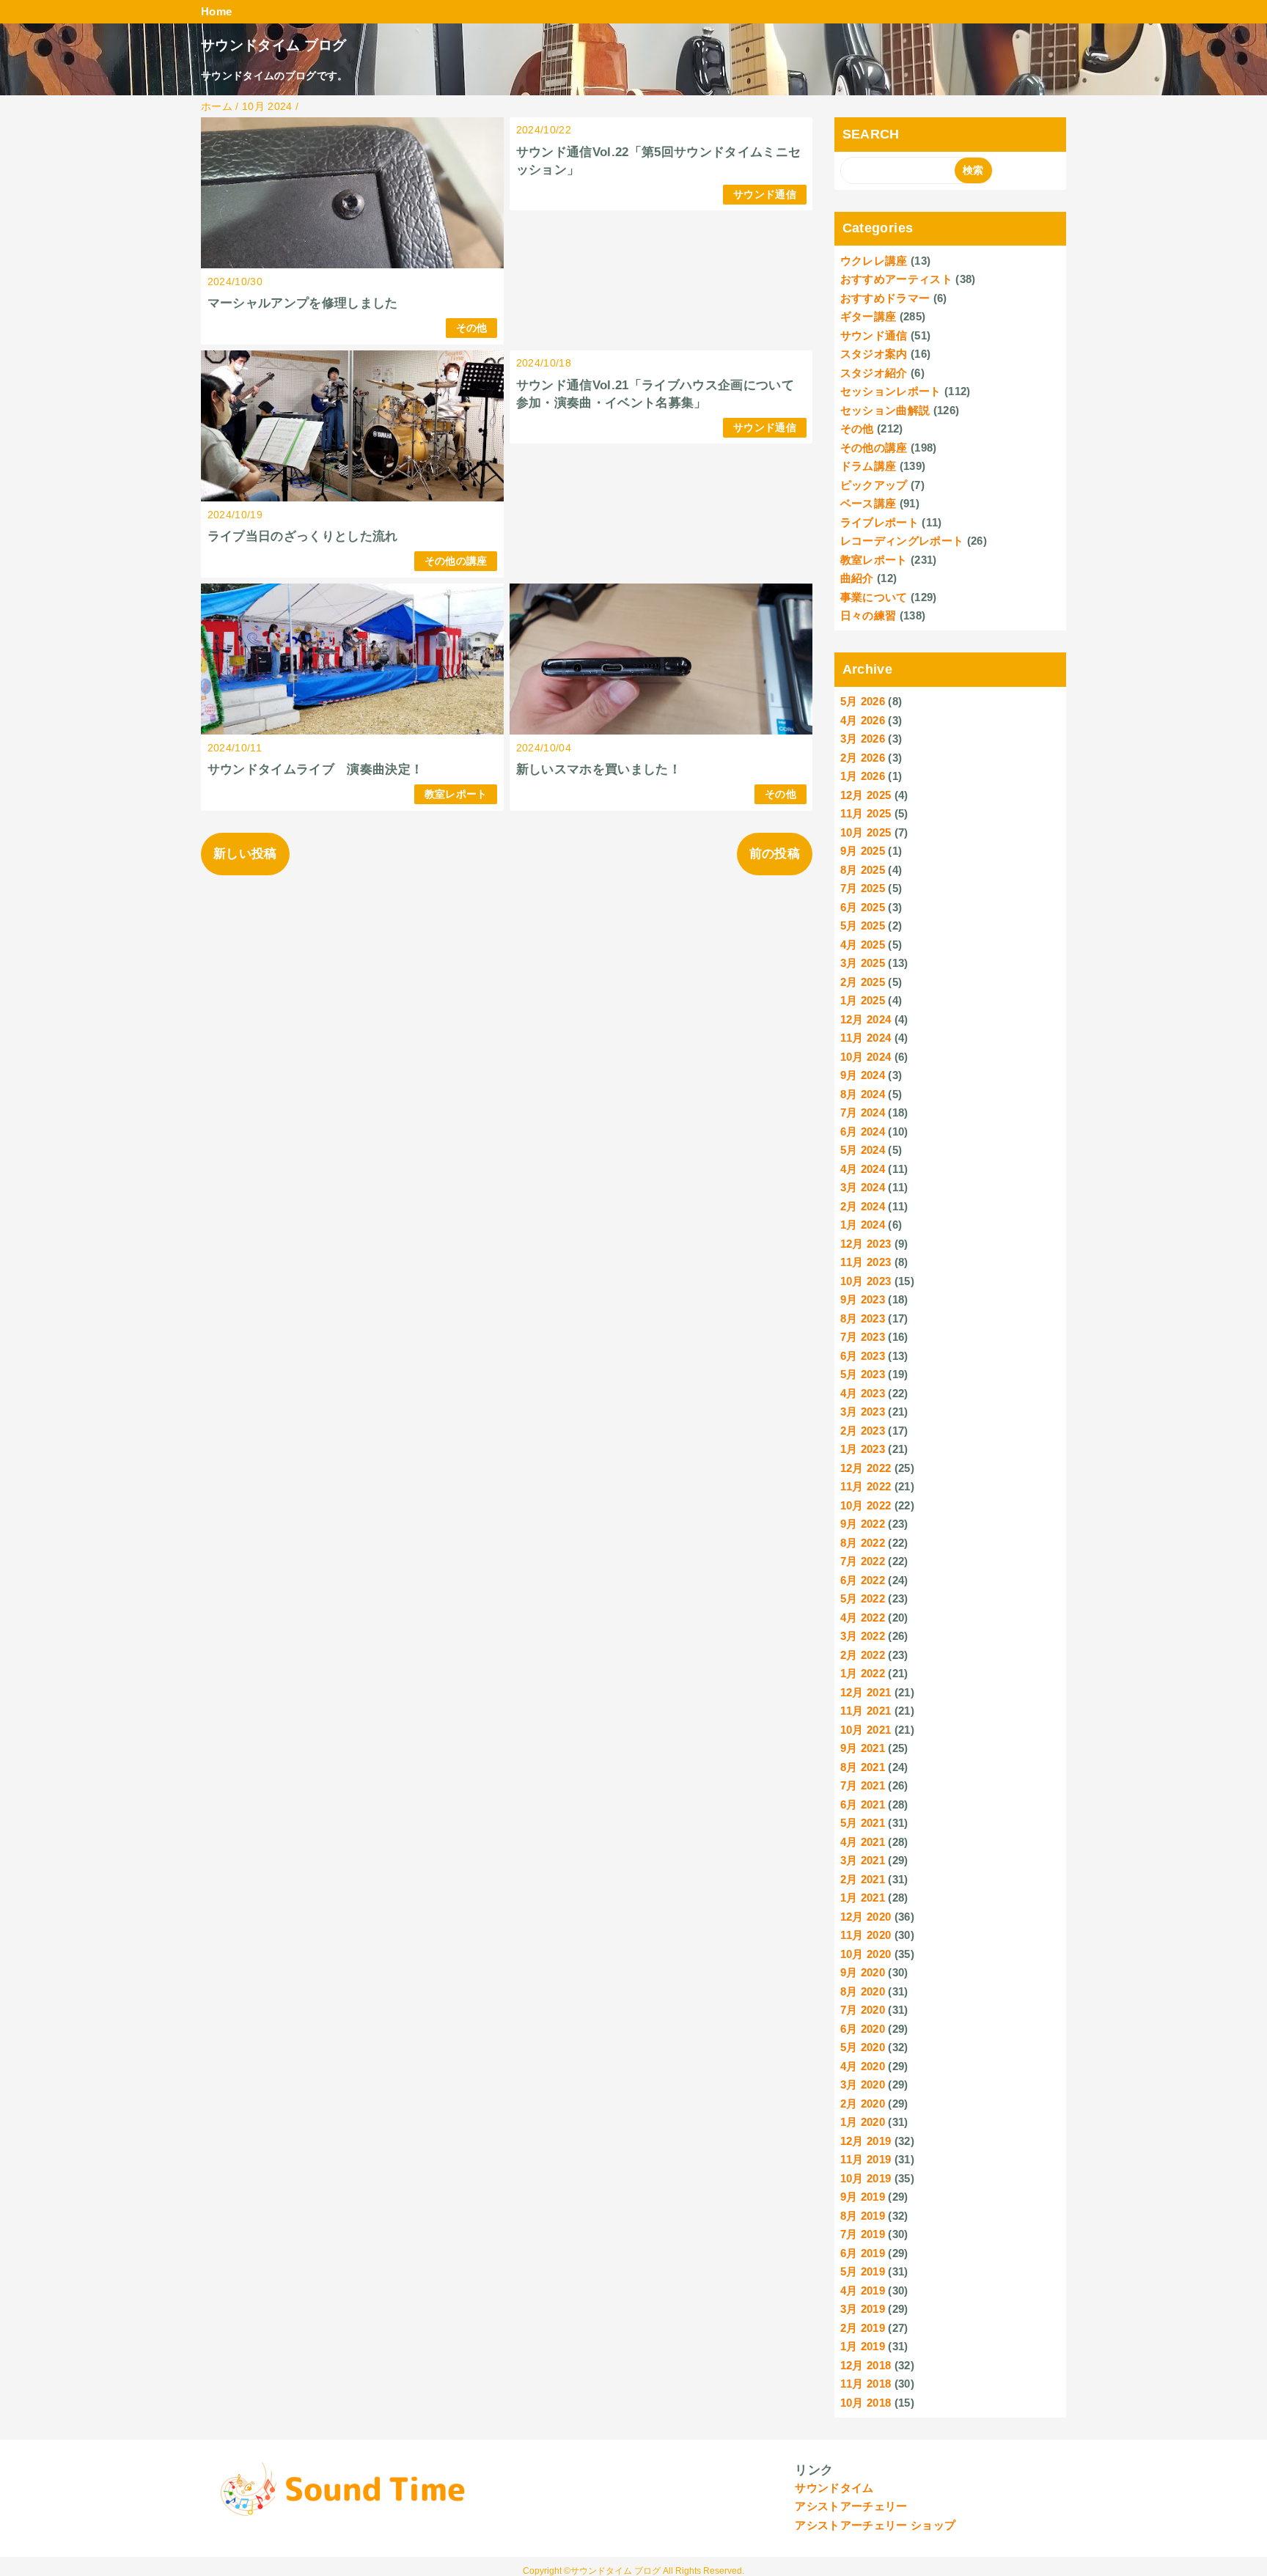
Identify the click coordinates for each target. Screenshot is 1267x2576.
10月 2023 (866, 1281)
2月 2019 (863, 2328)
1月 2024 (863, 1225)
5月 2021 (863, 1823)
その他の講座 (456, 561)
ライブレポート (879, 522)
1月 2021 (863, 1898)
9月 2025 (863, 851)
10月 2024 (866, 1057)
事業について (874, 597)
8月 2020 (863, 1991)
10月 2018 (866, 2403)
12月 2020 (866, 1917)
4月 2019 (863, 2290)
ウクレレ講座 (874, 261)
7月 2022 (863, 1561)
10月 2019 (866, 2178)
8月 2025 (863, 870)
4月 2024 (863, 1169)
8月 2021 (863, 1767)
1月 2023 (863, 1449)
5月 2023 (863, 1374)
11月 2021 (866, 1711)
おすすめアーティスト (896, 279)
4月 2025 (863, 945)
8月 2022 (863, 1543)
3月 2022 (863, 1636)
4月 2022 (863, 1618)
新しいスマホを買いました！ (599, 769)
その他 (472, 328)
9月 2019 (863, 2197)
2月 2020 (863, 2104)
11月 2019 (866, 2159)
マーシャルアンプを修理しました (303, 303)
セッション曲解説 (885, 410)
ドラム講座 (868, 466)
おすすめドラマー (885, 298)
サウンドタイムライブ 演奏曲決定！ (316, 769)
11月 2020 (866, 1935)
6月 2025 (863, 907)
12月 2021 (866, 1692)
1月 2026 (863, 776)
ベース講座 (868, 503)
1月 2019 (863, 2346)
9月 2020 (863, 1972)
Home (216, 11)
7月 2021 (863, 1785)
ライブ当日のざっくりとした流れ (303, 536)
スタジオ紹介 (874, 373)
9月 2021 (863, 1748)
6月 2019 (863, 2253)
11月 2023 (866, 1262)
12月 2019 (866, 2141)
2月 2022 (863, 1655)
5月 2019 (863, 2271)
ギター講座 (868, 316)
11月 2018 (866, 2384)
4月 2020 (863, 2066)
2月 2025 (863, 982)
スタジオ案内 (874, 354)
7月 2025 (863, 888)
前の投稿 (775, 854)
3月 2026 (863, 739)
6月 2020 (863, 2029)
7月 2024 (863, 1112)
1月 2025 (863, 1000)
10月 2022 (866, 1505)
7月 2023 (863, 1337)
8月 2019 (863, 2216)
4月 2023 (863, 1393)
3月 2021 (863, 1860)
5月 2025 (863, 925)
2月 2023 (863, 1431)
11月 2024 (866, 1038)
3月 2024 (863, 1187)
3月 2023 (863, 1412)
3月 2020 (863, 2084)
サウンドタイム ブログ (274, 45)
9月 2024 (863, 1075)
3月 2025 (863, 963)
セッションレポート (891, 391)
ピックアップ (874, 485)
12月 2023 (866, 1244)
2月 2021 (863, 1879)
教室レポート (456, 794)
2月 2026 (863, 758)
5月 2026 (863, 701)
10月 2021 (866, 1730)
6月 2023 (863, 1356)
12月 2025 (866, 795)
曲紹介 (857, 578)
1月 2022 (863, 1673)
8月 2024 (863, 1094)
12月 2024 (866, 1019)
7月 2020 (863, 2010)
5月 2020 (863, 2047)
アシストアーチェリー (851, 2506)
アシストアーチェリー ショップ (875, 2525)
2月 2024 (863, 1206)
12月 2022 (866, 1468)
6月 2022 (863, 1580)
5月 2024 (863, 1150)
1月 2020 (863, 2122)
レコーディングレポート (902, 541)
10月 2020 (866, 1954)
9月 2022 (863, 1524)
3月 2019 (863, 2309)
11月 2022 (866, 1486)
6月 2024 (863, 1131)
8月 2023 (863, 1318)
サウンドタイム (834, 2488)
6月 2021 (863, 1804)
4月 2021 (863, 1842)
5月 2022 (863, 1598)
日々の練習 (868, 615)
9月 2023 (863, 1299)
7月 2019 (863, 2234)
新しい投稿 (245, 854)
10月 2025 (866, 832)
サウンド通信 (765, 195)
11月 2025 (866, 813)
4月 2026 (863, 720)
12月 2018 (866, 2365)
